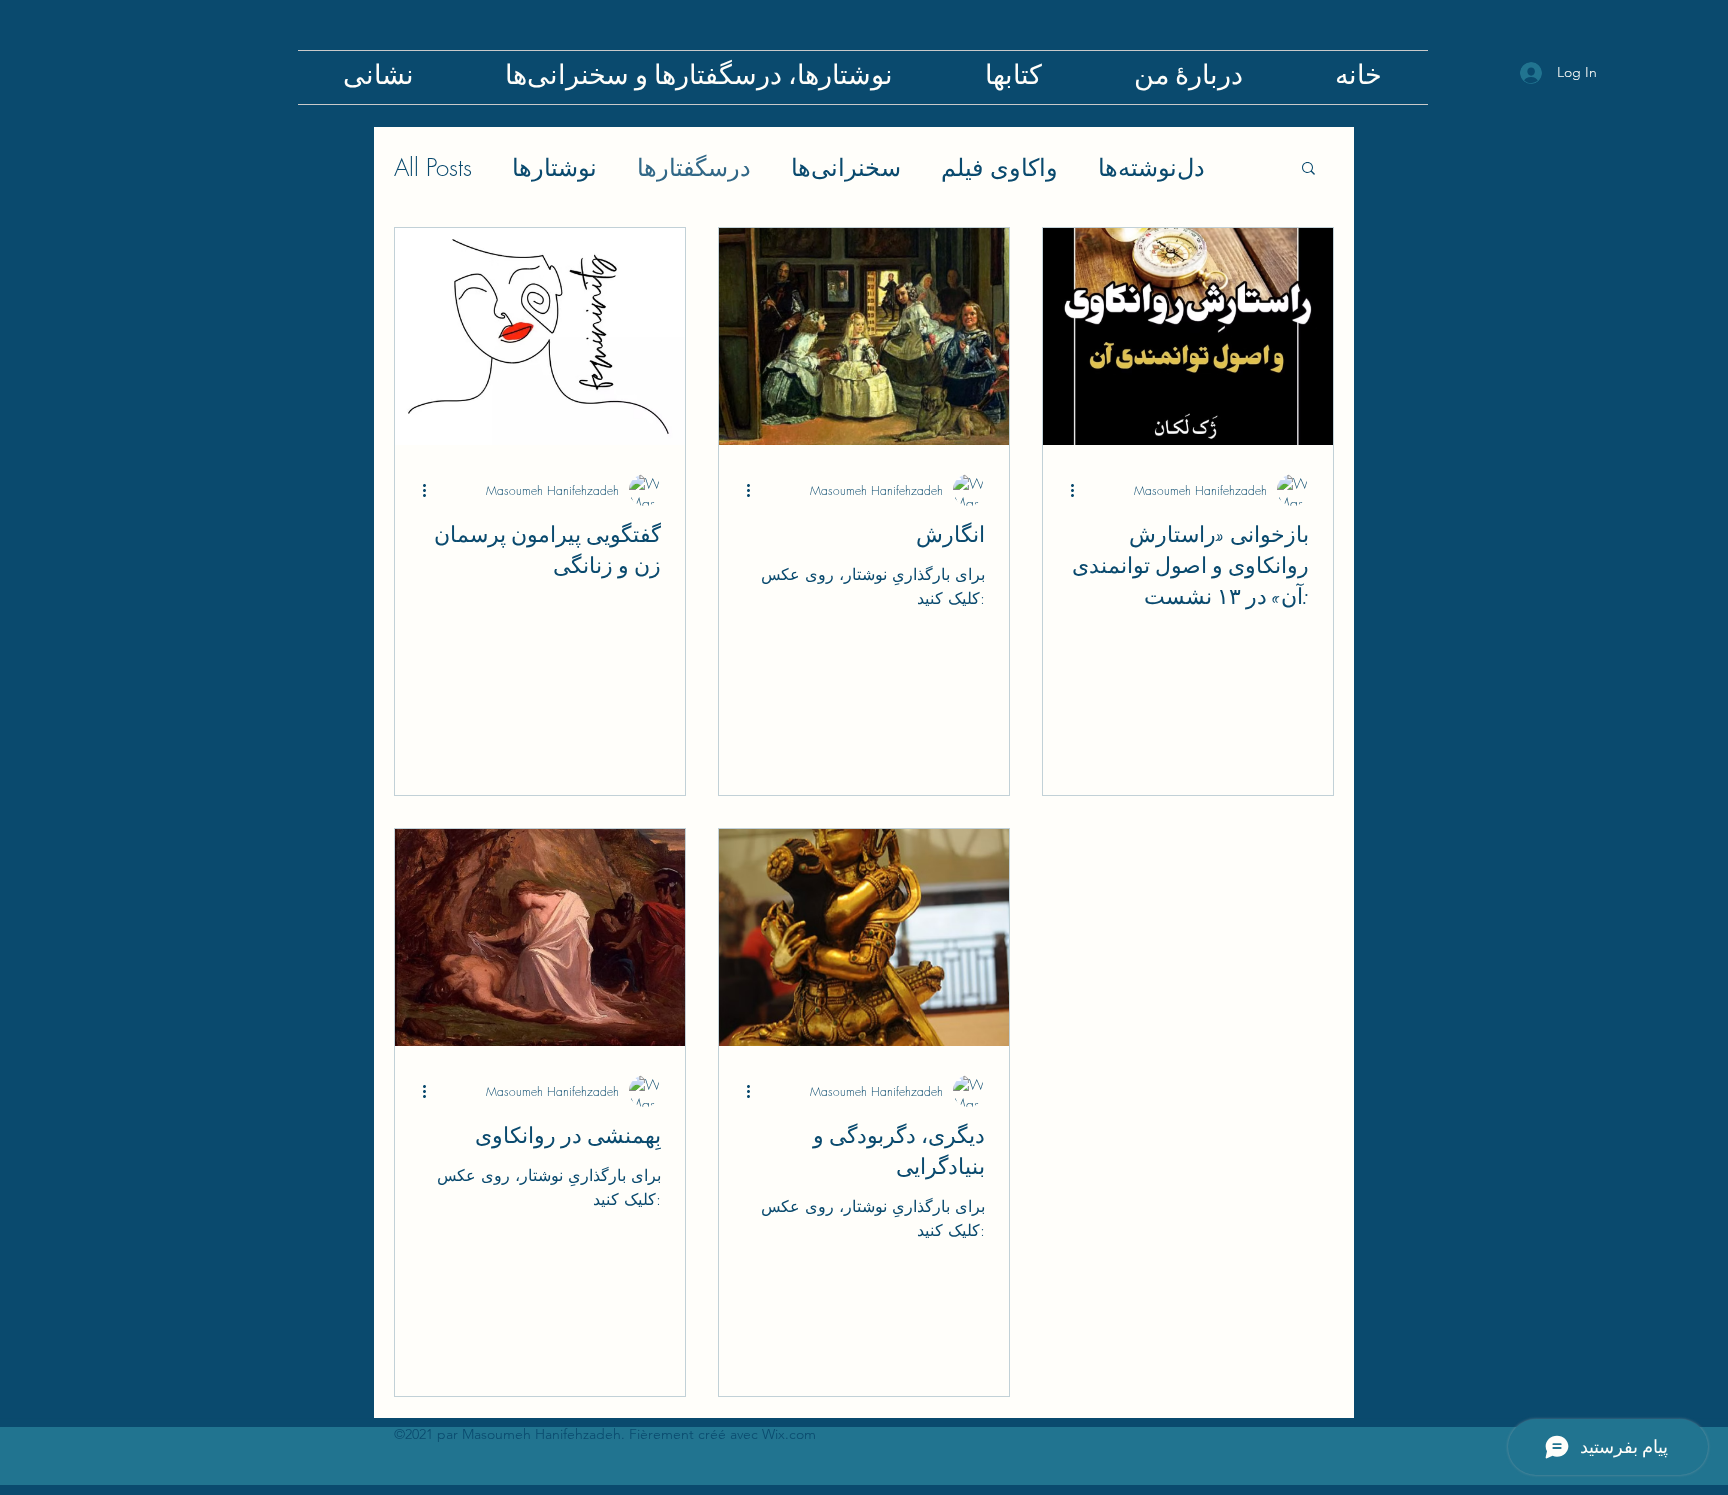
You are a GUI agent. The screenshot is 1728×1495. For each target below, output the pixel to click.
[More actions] (431, 490)
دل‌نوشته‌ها (1151, 167)
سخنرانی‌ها (846, 167)
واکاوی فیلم (999, 167)
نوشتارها (554, 167)
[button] (1308, 169)
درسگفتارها (694, 167)
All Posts (433, 167)
